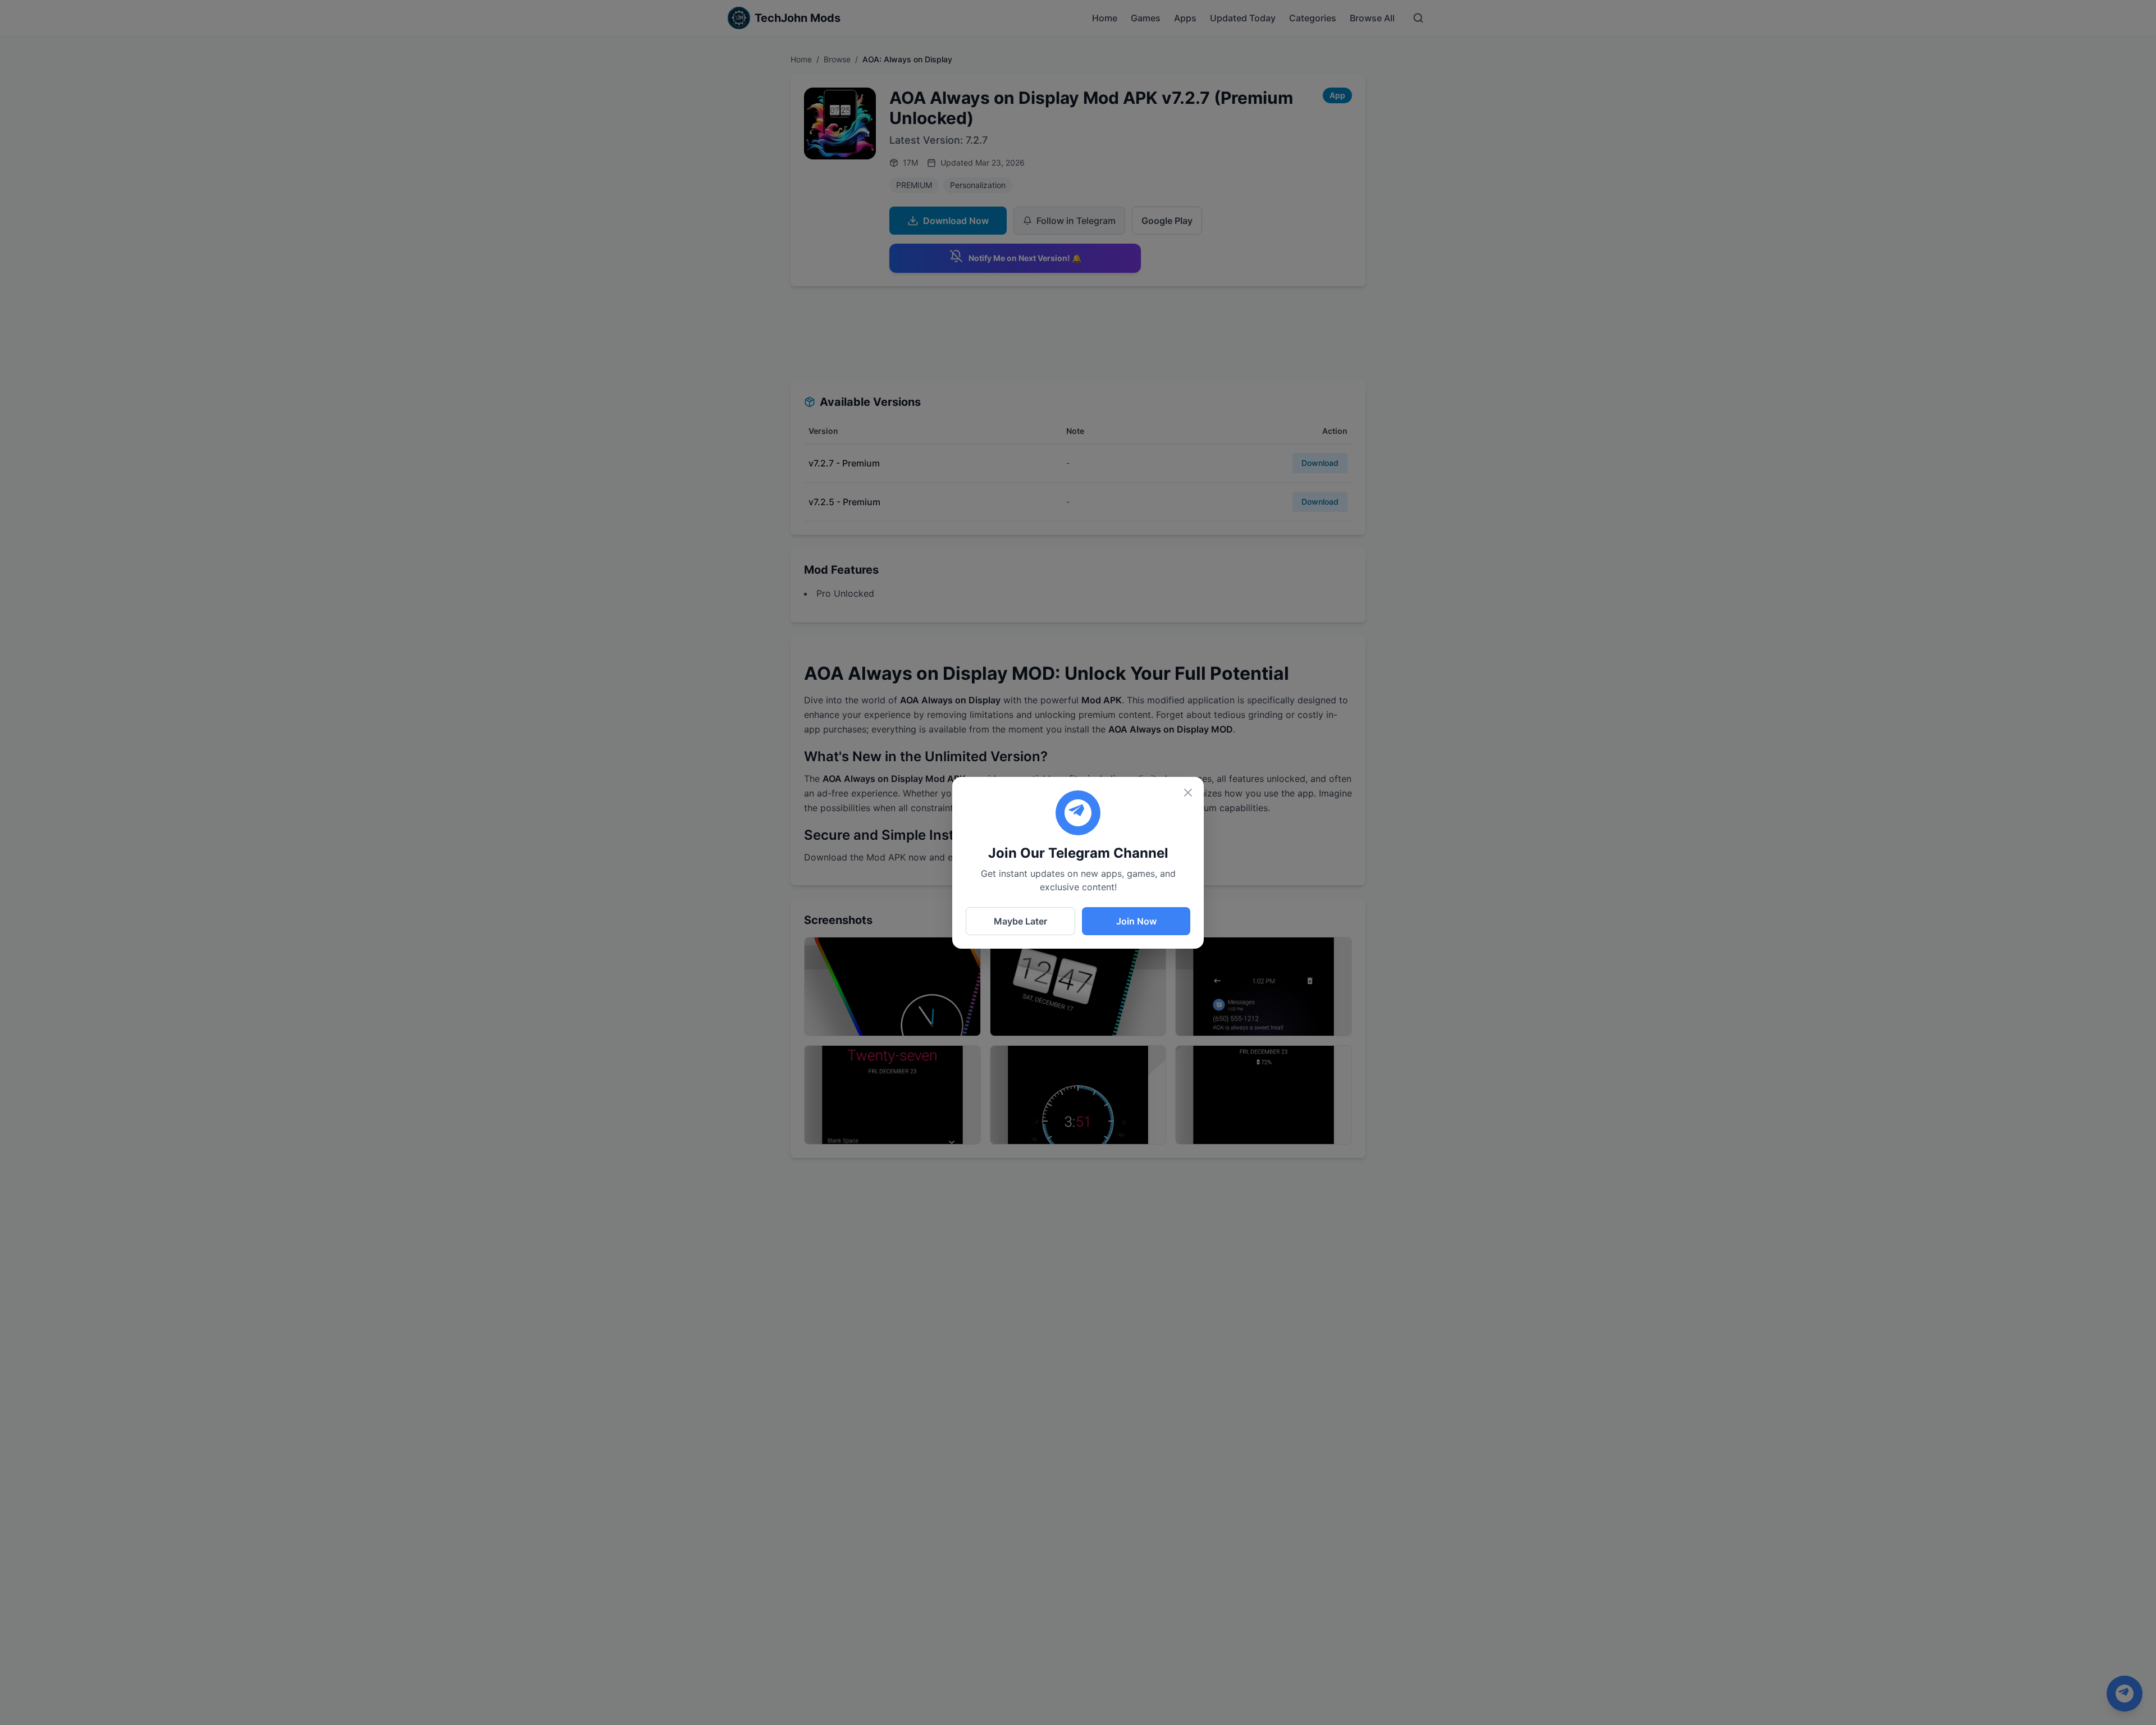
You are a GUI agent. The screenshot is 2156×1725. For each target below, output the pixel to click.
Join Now (1136, 921)
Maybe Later (1020, 921)
